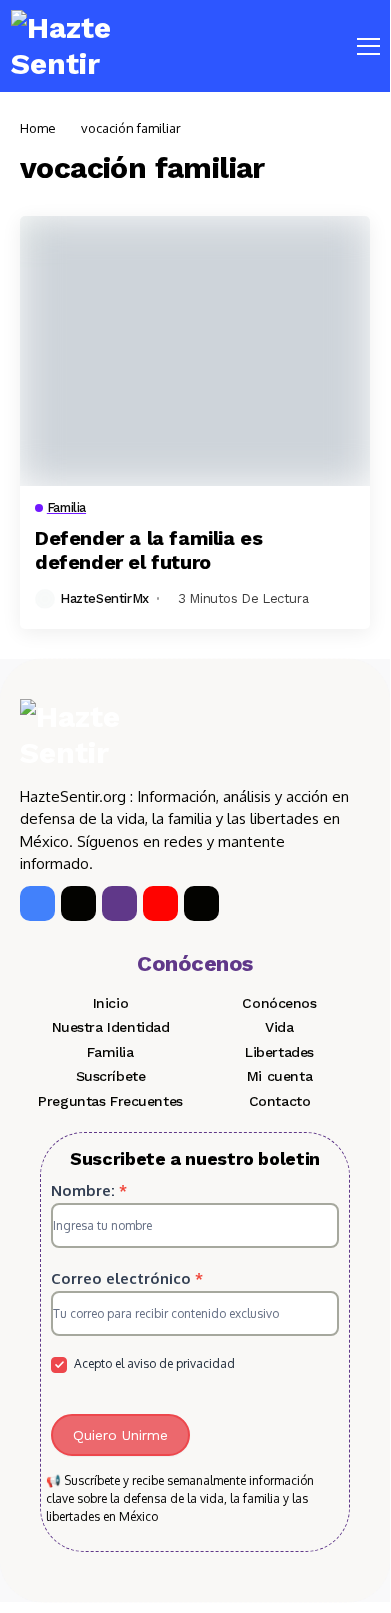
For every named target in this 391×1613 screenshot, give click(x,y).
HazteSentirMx (104, 598)
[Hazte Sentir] (71, 46)
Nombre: (89, 1190)
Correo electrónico (127, 1278)
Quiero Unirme (120, 1435)
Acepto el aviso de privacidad (153, 1363)
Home (38, 128)
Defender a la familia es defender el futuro (148, 550)
